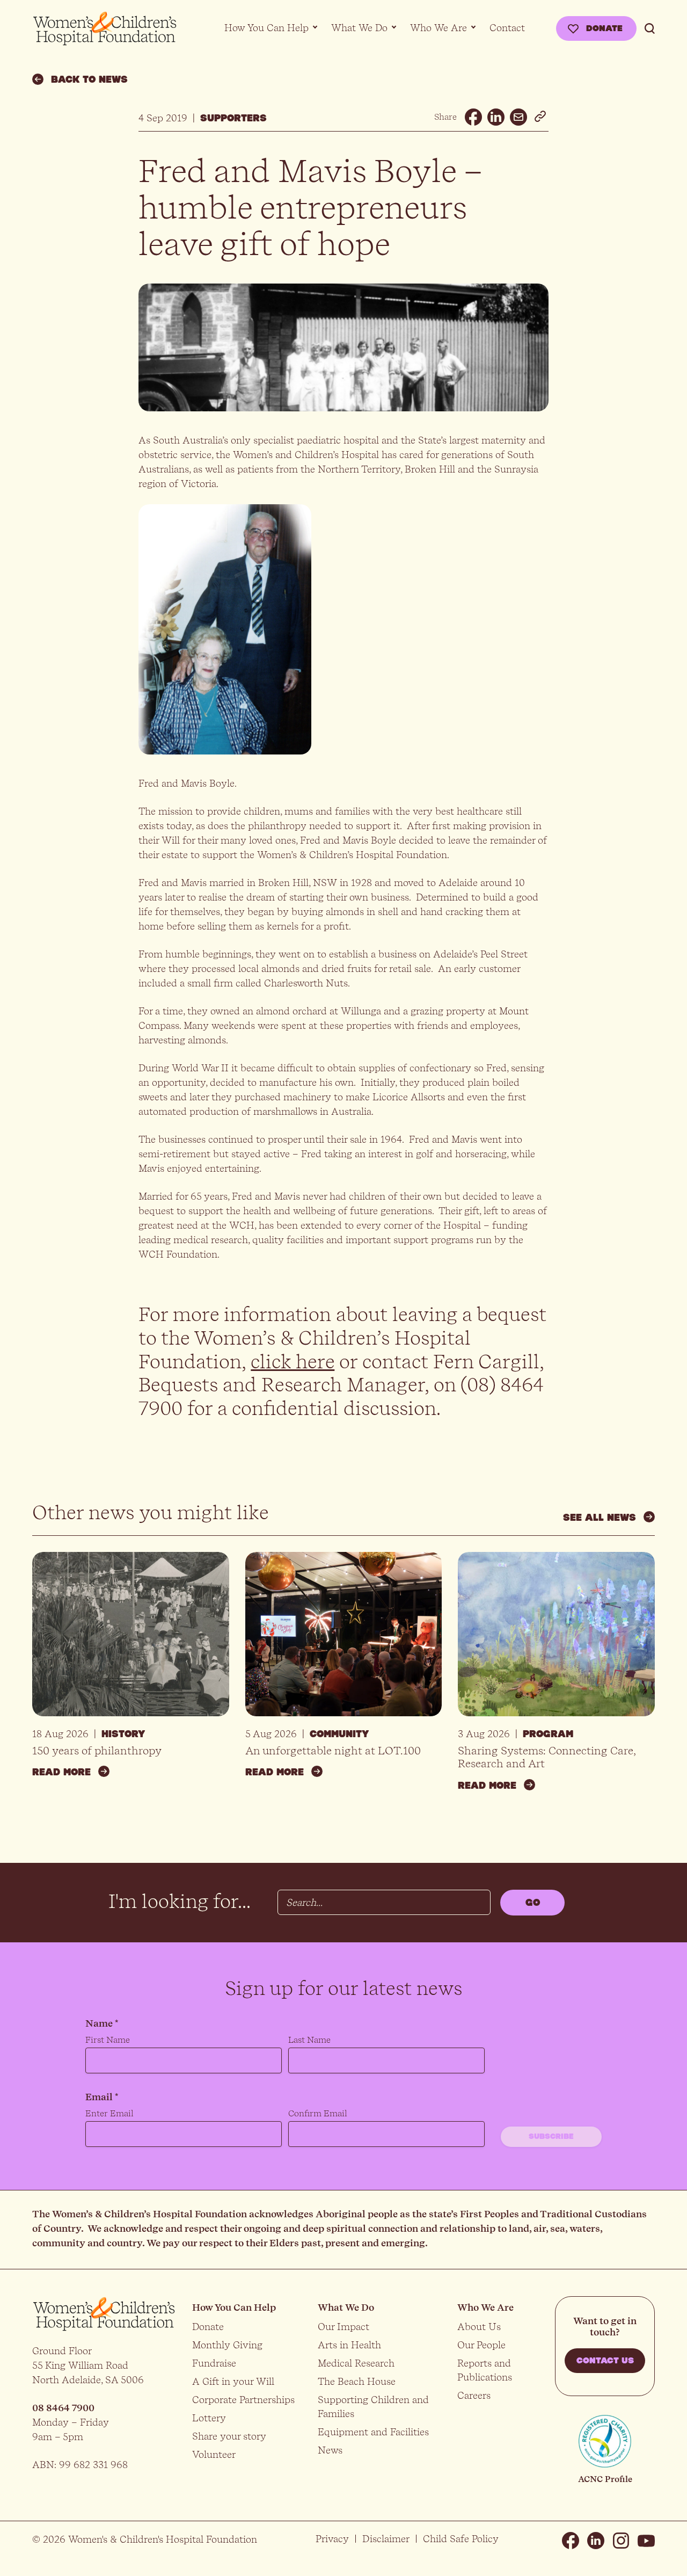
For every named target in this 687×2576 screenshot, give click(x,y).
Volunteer (214, 2454)
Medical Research (356, 2363)
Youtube (646, 2541)
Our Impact (343, 2327)
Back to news (89, 79)
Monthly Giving (227, 2345)
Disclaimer (386, 2539)
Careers (474, 2395)
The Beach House (357, 2381)
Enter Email (109, 2113)
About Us (479, 2327)
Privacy (332, 2539)
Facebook (571, 2541)
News (330, 2450)
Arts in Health (349, 2345)
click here (293, 1362)
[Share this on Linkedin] (496, 117)
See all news (600, 1518)
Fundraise (214, 2363)
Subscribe (551, 2137)
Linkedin (596, 2541)
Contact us (605, 2361)
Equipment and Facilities (373, 2432)
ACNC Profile (605, 2479)
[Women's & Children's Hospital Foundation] (105, 29)
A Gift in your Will (233, 2381)
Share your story (229, 2436)
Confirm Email (318, 2113)
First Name (108, 2040)
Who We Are (438, 28)
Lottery (209, 2418)
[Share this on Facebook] (473, 117)
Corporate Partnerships (243, 2400)
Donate (604, 28)
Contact (507, 28)
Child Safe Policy (461, 2539)
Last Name (309, 2040)
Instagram (621, 2541)
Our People (481, 2345)
